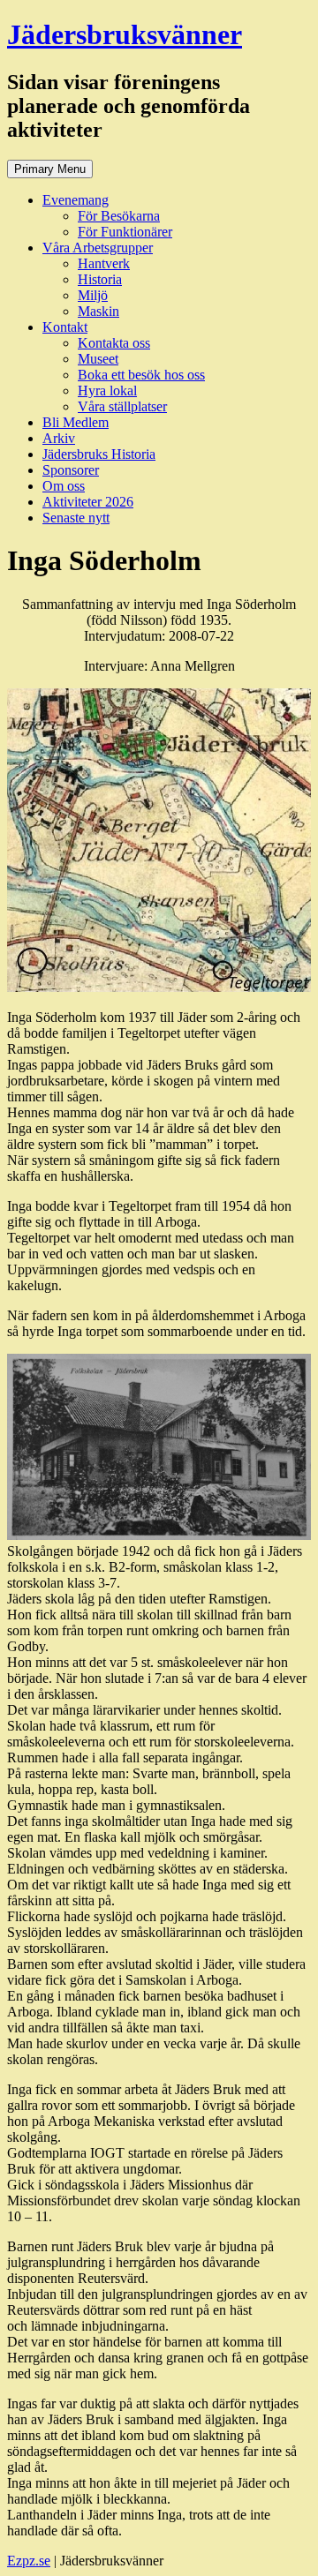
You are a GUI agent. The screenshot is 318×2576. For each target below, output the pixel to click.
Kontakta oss (114, 343)
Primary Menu (50, 169)
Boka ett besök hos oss (141, 375)
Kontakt (65, 327)
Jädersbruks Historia (99, 454)
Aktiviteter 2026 (88, 502)
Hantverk (104, 263)
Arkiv (59, 438)
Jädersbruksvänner (125, 34)
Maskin (98, 311)
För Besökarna (119, 216)
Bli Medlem (76, 422)
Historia (100, 279)
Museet (98, 359)
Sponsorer (71, 470)
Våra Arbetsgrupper (98, 248)
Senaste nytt (76, 518)
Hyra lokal (107, 391)
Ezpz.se (29, 2561)
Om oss (64, 486)
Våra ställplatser (122, 406)
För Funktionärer (125, 232)
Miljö (93, 295)
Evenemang (76, 200)
